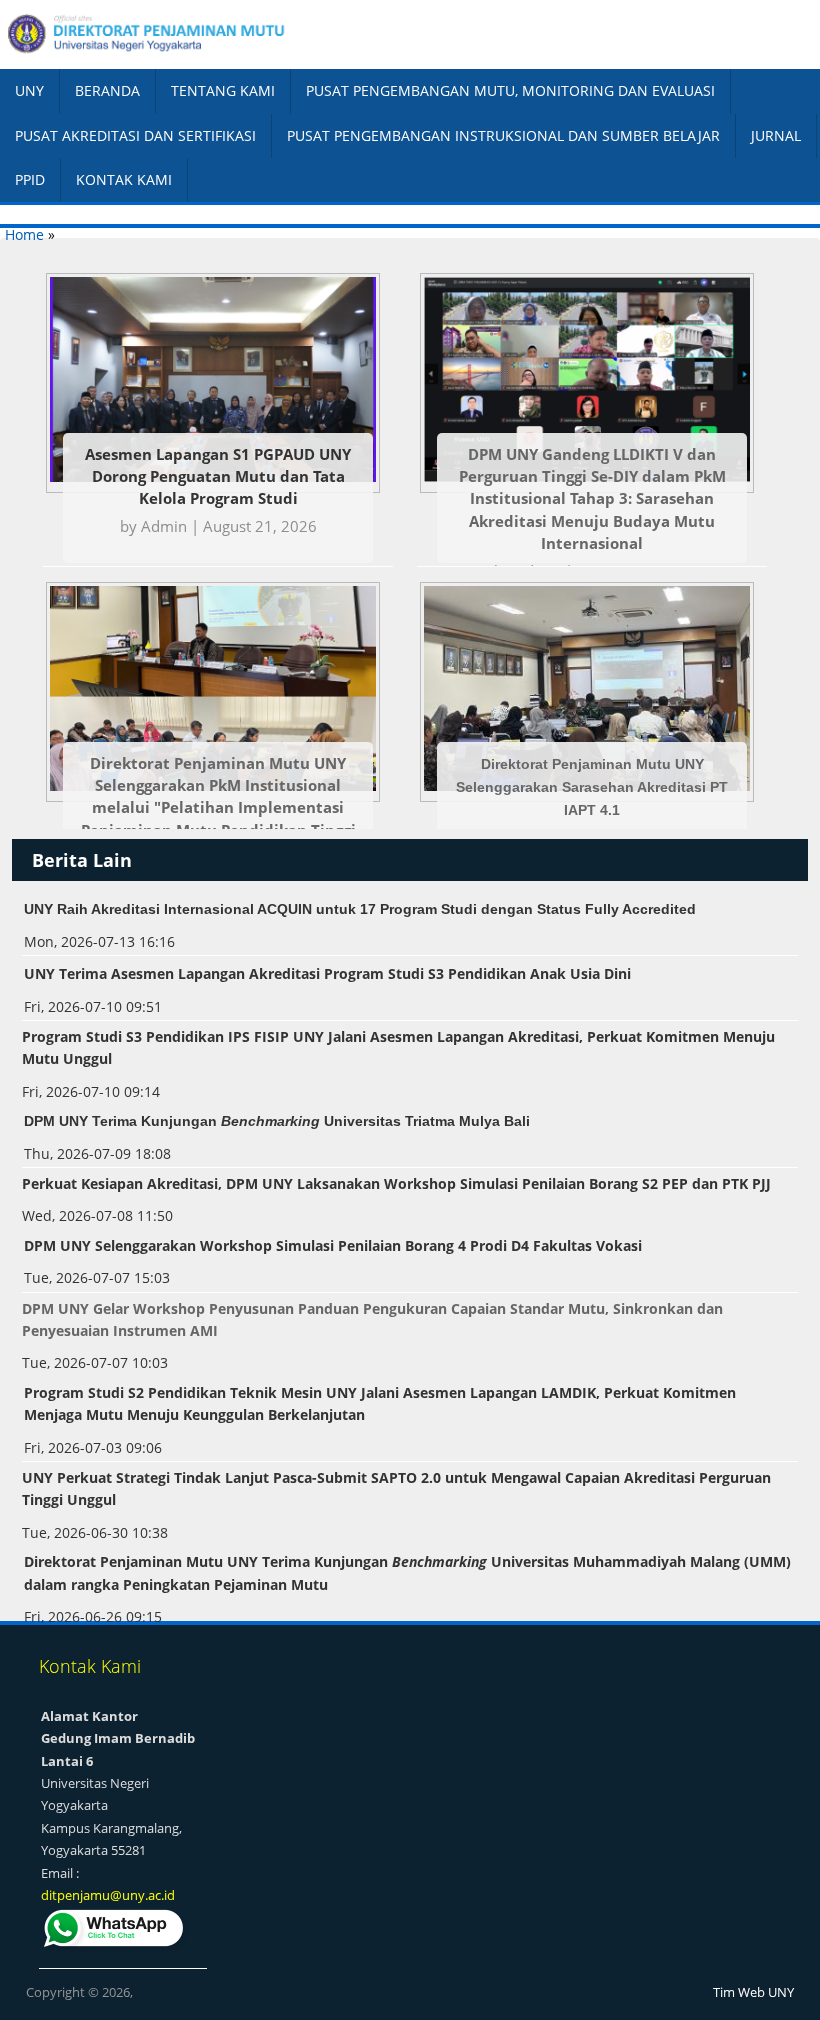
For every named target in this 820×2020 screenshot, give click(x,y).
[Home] (205, 34)
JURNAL (776, 135)
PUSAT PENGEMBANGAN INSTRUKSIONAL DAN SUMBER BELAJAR (503, 135)
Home (24, 234)
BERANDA (107, 90)
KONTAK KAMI (124, 179)
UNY (29, 90)
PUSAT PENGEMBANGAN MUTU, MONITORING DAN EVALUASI (510, 90)
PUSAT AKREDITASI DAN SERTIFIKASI (135, 135)
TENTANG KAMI (223, 90)
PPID (30, 179)
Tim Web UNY (753, 1992)
